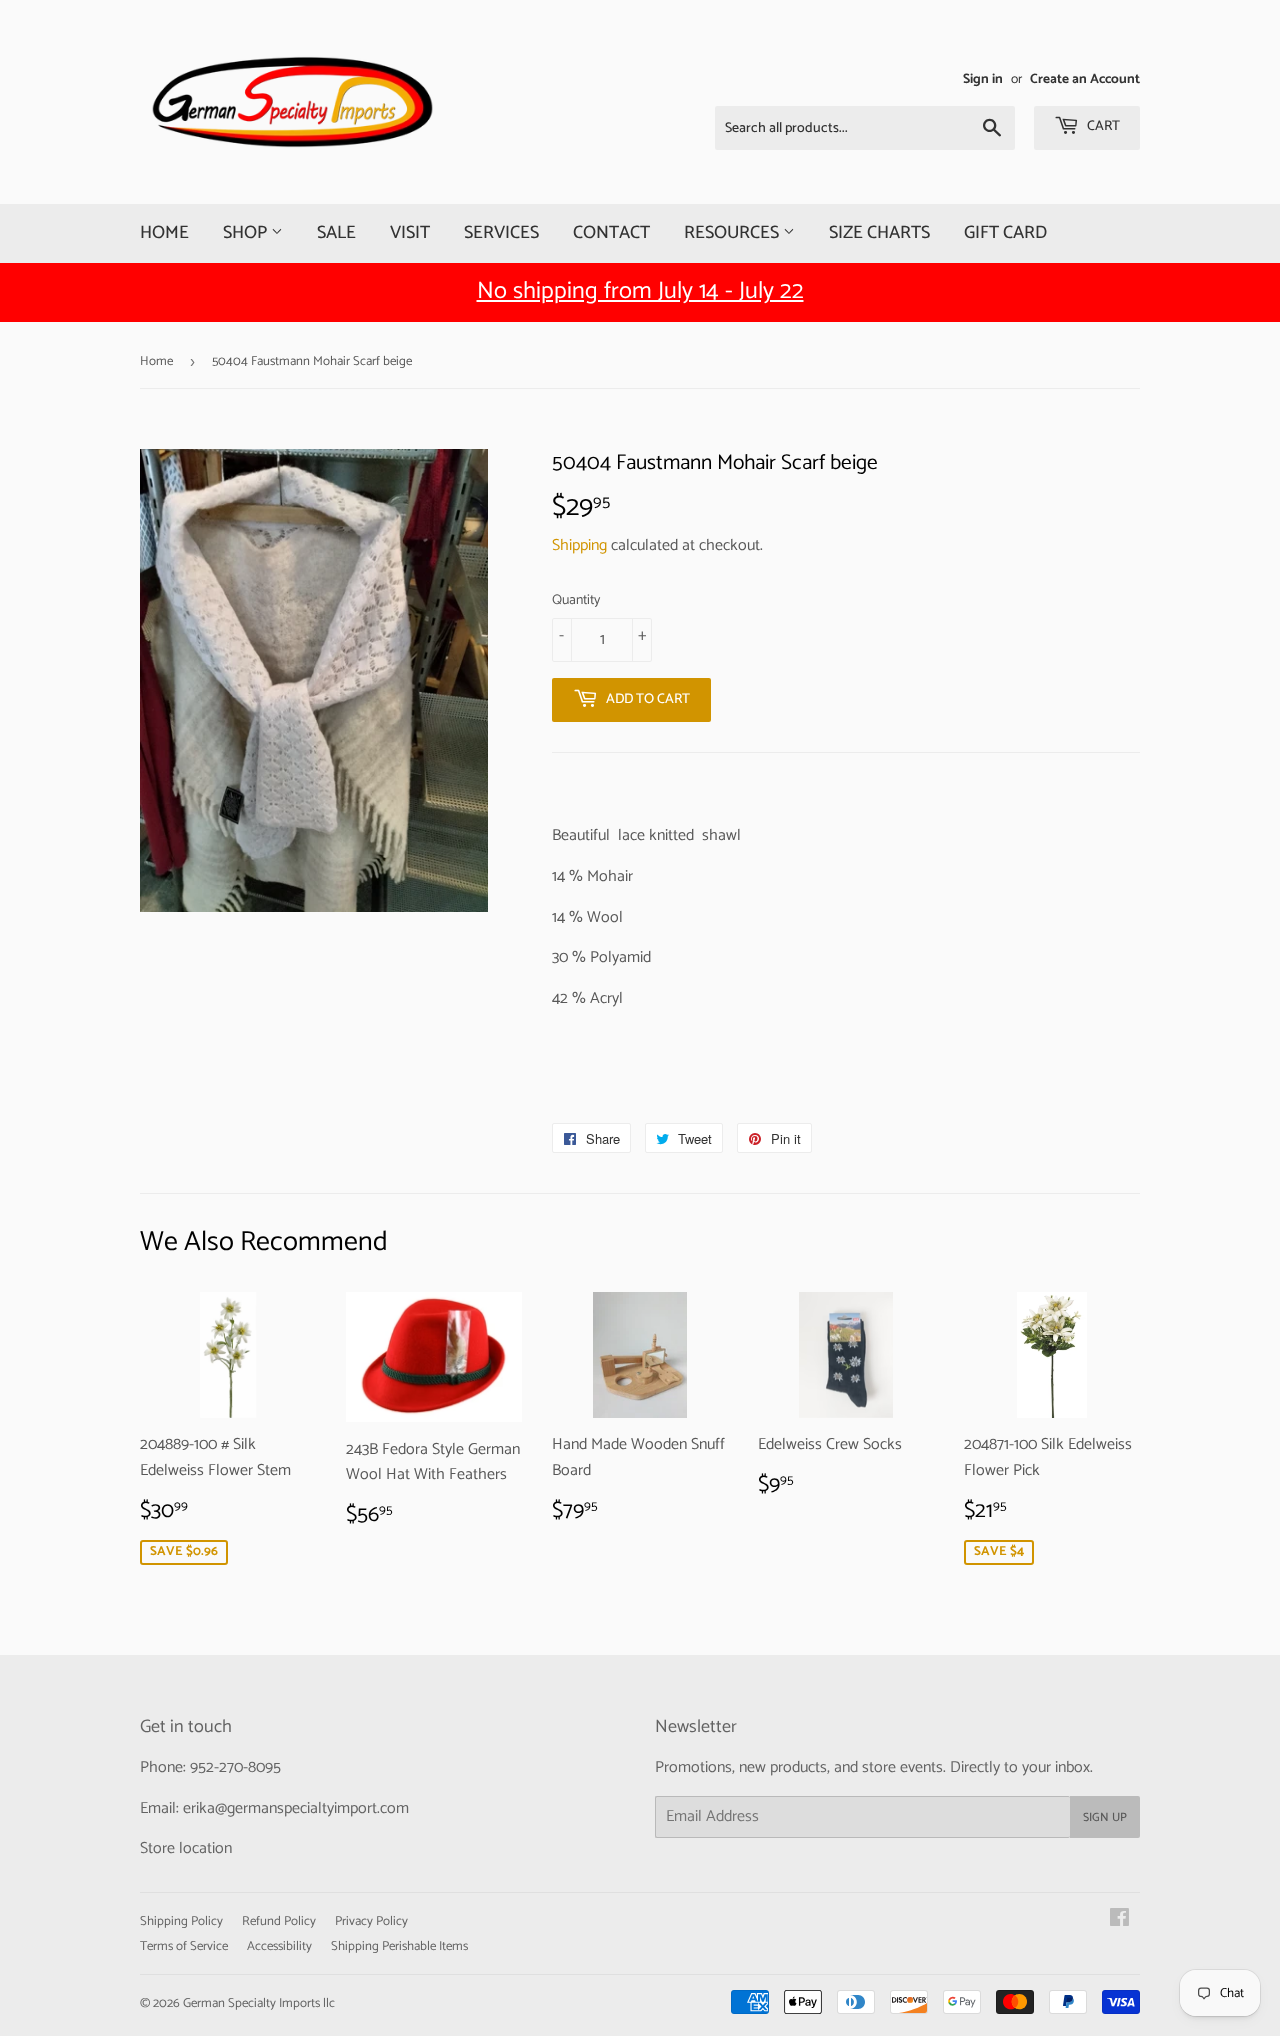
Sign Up (1105, 1817)
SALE (336, 233)
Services (501, 233)
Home (164, 233)
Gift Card (1005, 233)
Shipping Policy (181, 1921)
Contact (611, 233)
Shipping (579, 545)
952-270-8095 (235, 1767)
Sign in (983, 79)
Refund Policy (279, 1921)
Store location (186, 1848)
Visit (410, 233)
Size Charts (879, 233)
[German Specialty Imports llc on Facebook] (1119, 1920)
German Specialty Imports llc (259, 2003)
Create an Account (1085, 79)
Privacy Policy (371, 1921)
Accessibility (279, 1946)
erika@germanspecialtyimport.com (296, 1808)
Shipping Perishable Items (399, 1946)
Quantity (576, 601)
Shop (247, 233)
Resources (733, 233)
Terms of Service (184, 1946)
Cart (1102, 126)
